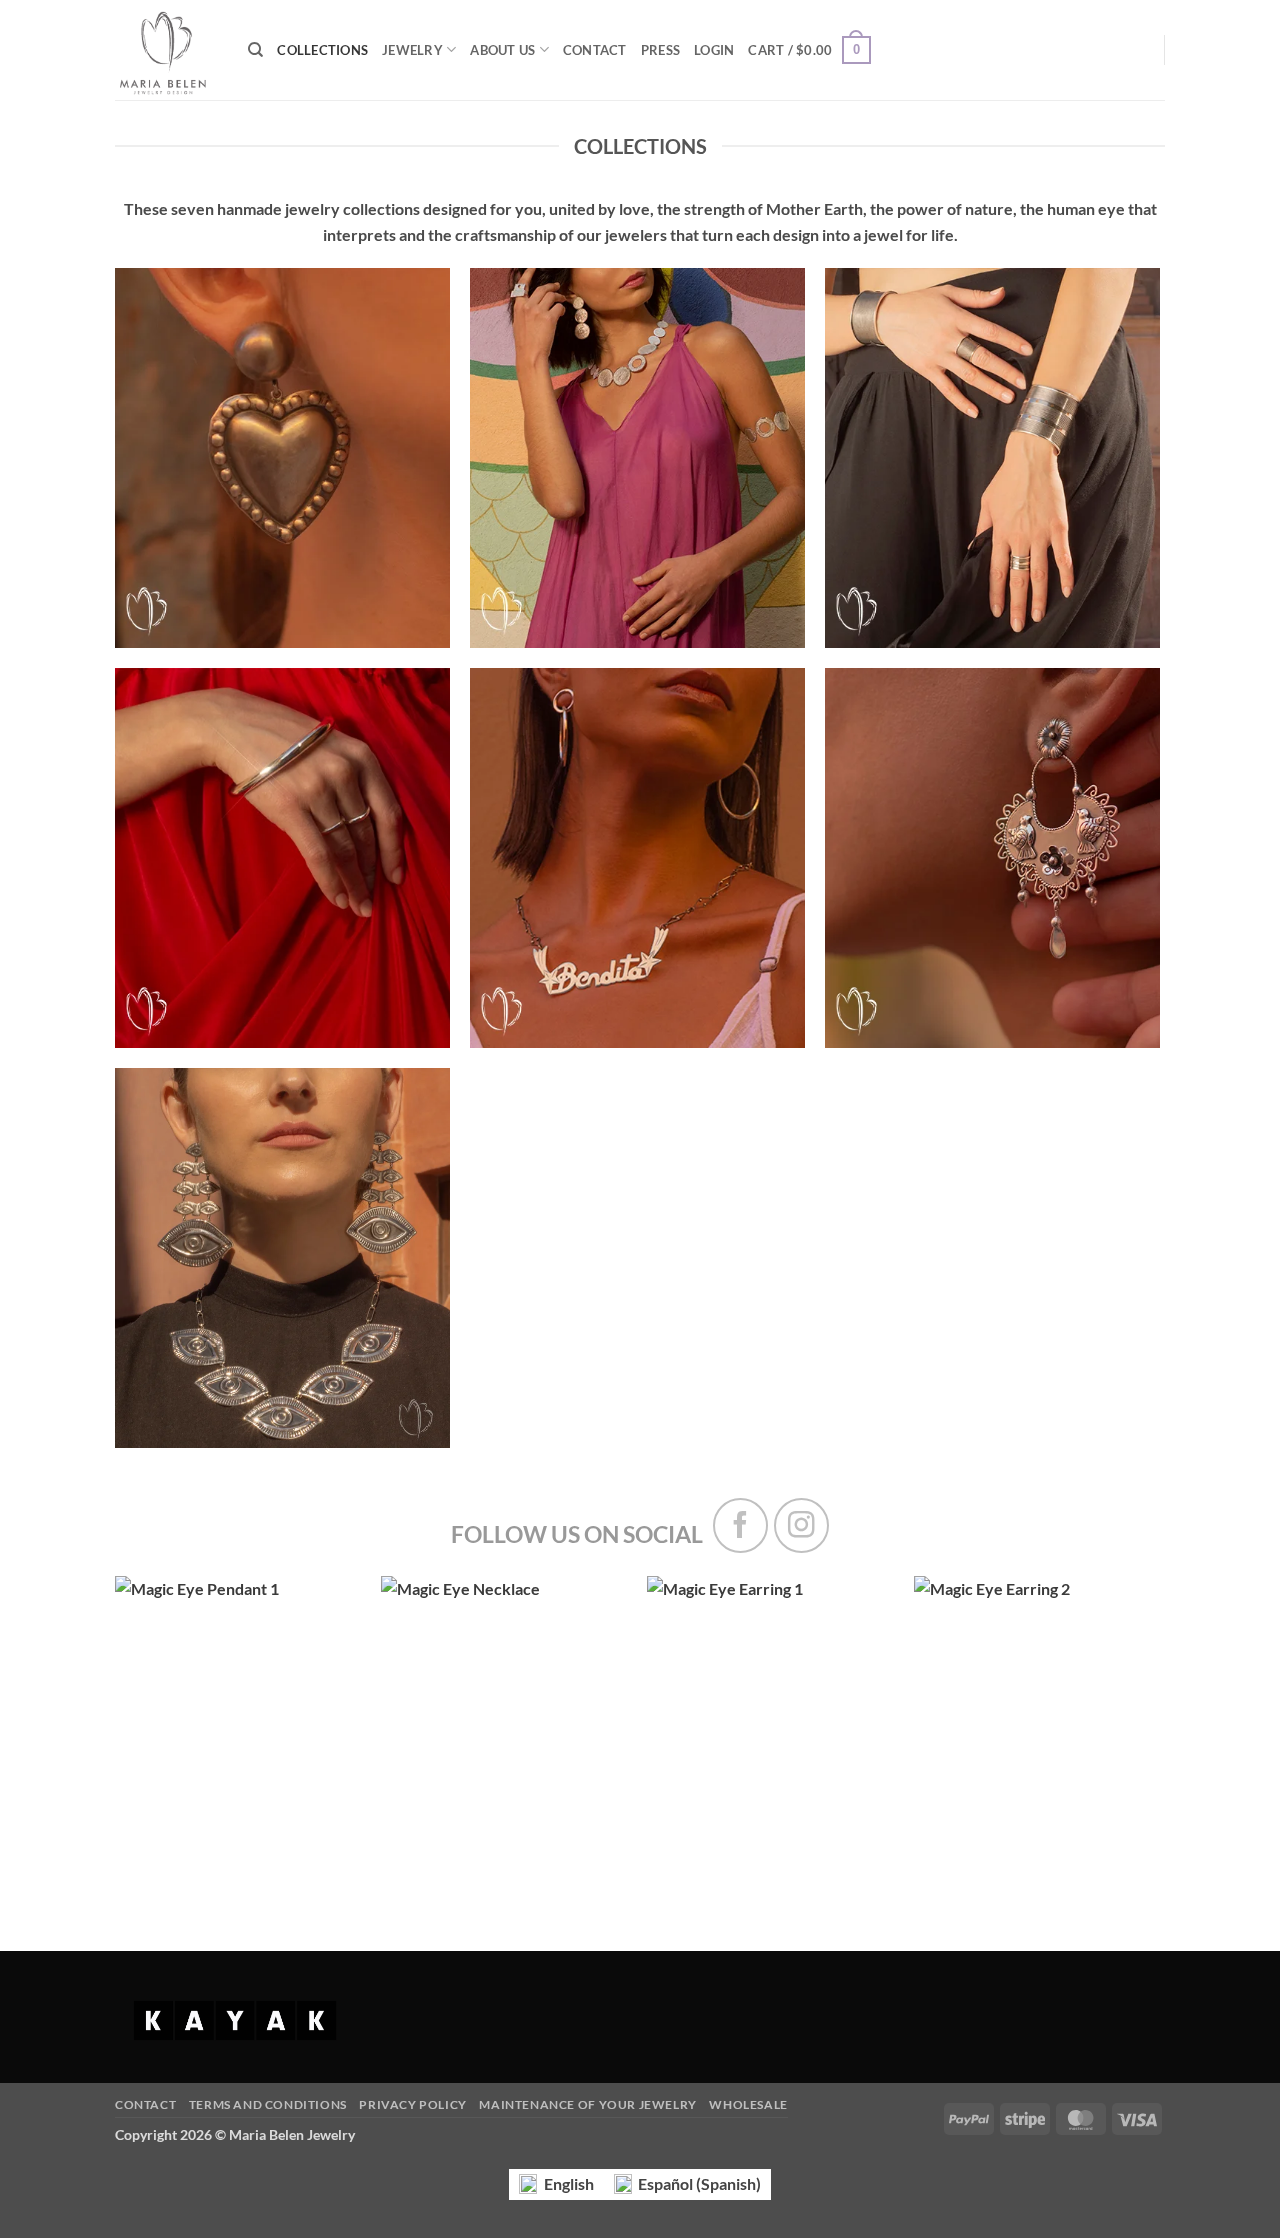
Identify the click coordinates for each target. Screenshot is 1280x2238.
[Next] (1124, 1733)
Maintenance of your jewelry (588, 2104)
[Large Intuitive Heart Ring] (238, 1724)
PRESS (660, 50)
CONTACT (595, 50)
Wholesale (748, 2104)
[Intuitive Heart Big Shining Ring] (504, 1724)
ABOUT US (502, 50)
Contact (145, 2104)
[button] (714, 50)
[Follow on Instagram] (801, 1525)
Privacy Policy (413, 2104)
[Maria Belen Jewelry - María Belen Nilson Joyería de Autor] (166, 50)
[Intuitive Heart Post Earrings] (770, 1724)
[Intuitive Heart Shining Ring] (1037, 1724)
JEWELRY (412, 50)
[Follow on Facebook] (740, 1525)
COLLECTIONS (322, 50)
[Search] (255, 50)
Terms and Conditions (268, 2104)
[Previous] (151, 1733)
